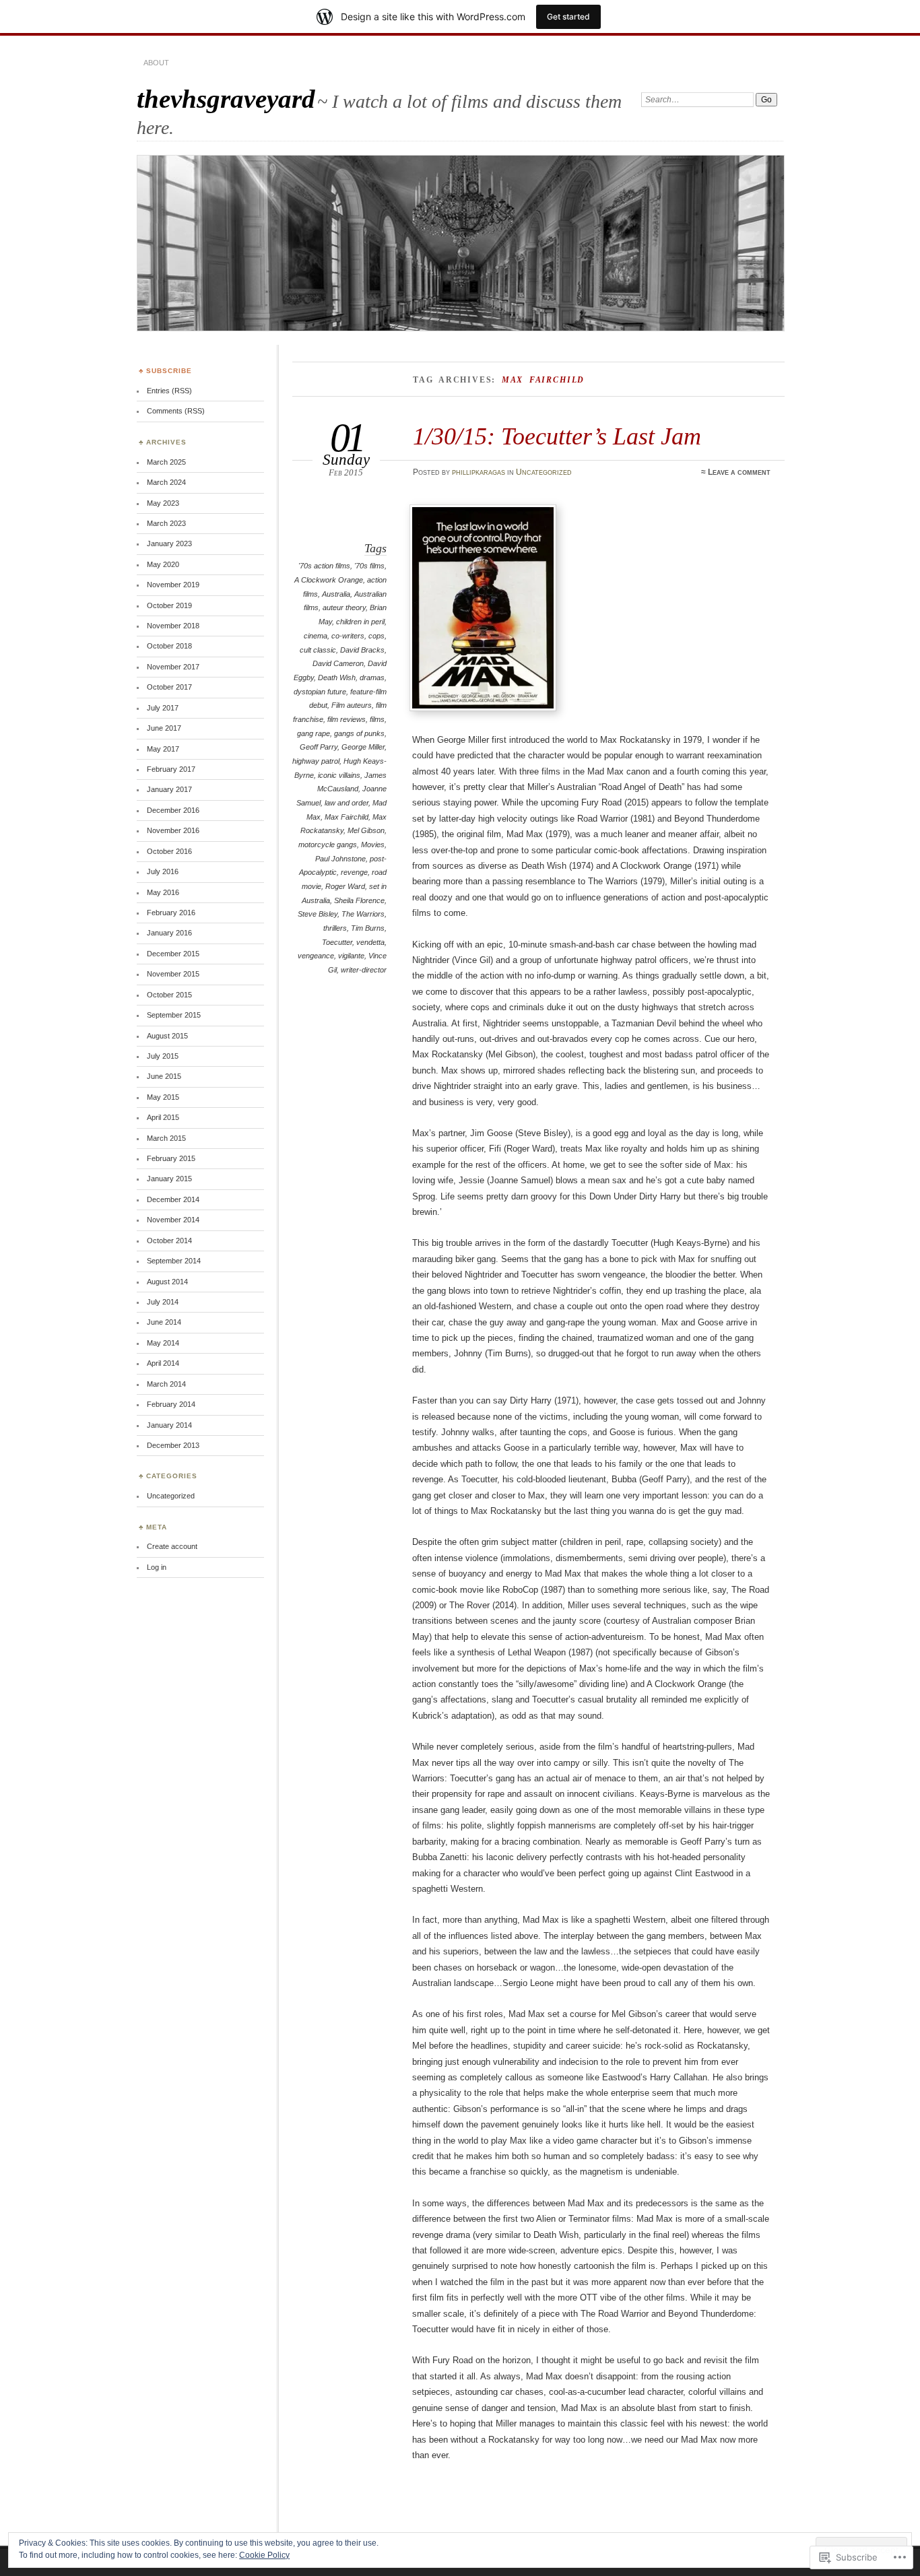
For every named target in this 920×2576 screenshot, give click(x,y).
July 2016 (163, 871)
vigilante (351, 956)
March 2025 (166, 462)
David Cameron (338, 663)
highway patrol (316, 761)
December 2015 (173, 954)
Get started (568, 16)
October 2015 (169, 995)
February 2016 (171, 913)
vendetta (370, 942)
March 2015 (166, 1138)
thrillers (335, 928)
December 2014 (173, 1199)
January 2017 (169, 789)
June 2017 (164, 728)
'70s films (369, 566)
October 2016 (169, 851)
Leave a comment (739, 472)
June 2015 (164, 1076)
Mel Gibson (366, 830)
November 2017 (173, 667)
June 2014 (164, 1322)
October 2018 (169, 646)
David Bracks (362, 650)
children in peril (360, 622)
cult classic (318, 650)
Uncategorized (544, 472)
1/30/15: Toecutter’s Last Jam (557, 436)
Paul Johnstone (340, 859)
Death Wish (337, 678)
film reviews (347, 719)
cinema (316, 636)
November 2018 (173, 626)
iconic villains (339, 775)
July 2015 (163, 1056)
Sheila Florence (359, 900)
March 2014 (166, 1384)
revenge (354, 872)
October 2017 (169, 687)
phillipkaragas (479, 472)
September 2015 (174, 1015)
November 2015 (173, 974)
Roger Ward (345, 886)
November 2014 (173, 1220)
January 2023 (169, 543)
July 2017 (163, 708)
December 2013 (173, 1445)
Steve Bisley (318, 914)
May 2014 (163, 1343)
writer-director (364, 970)
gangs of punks (359, 733)
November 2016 (173, 830)
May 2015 (163, 1097)
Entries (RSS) (169, 391)
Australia (336, 594)
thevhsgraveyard (226, 99)
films (377, 719)
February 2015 (171, 1158)
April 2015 (163, 1117)
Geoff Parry (319, 747)
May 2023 (163, 503)
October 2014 (169, 1241)
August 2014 (167, 1282)
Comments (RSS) (176, 411)
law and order (347, 803)
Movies (373, 845)
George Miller (363, 747)
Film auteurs (352, 705)
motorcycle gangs (328, 845)
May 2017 (163, 749)
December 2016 (173, 810)
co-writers (348, 636)
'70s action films (324, 566)
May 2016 (163, 892)
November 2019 (173, 585)
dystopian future (320, 692)
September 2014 (174, 1261)
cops (376, 636)
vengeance (316, 956)
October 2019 (169, 605)
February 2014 (171, 1404)
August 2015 (167, 1036)
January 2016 (169, 933)
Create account (172, 1546)
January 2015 (169, 1179)
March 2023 (166, 523)
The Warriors (363, 914)
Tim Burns (368, 928)
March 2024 (166, 482)
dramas (372, 678)
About (156, 63)
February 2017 (171, 769)
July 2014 (163, 1302)
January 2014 (169, 1425)
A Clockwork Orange (329, 580)
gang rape (314, 733)
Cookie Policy (264, 2555)
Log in (157, 1567)
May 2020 (163, 564)
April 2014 (163, 1363)
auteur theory (344, 607)
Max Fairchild (347, 817)
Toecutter (337, 942)
